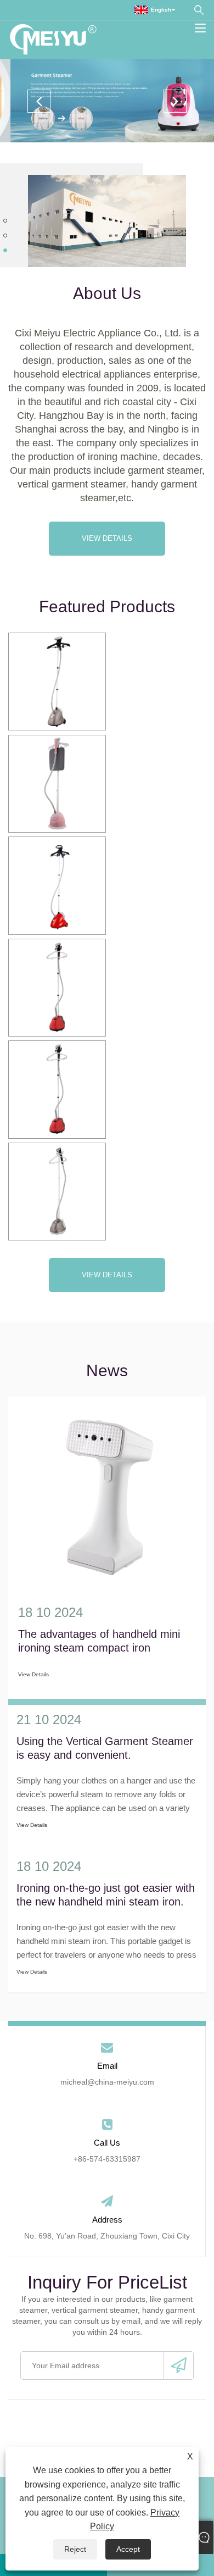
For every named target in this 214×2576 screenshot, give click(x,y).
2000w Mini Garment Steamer (57, 1089)
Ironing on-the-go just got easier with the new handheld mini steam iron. (106, 1895)
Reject (75, 2549)
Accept (128, 2549)
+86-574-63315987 (107, 2159)
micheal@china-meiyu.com (107, 2082)
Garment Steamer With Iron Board (57, 783)
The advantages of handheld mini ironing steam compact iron (99, 1641)
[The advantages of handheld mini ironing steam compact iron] (107, 1495)
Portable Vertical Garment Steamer (57, 1191)
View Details (107, 538)
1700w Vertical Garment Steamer (57, 885)
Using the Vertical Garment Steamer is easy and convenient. (105, 1748)
